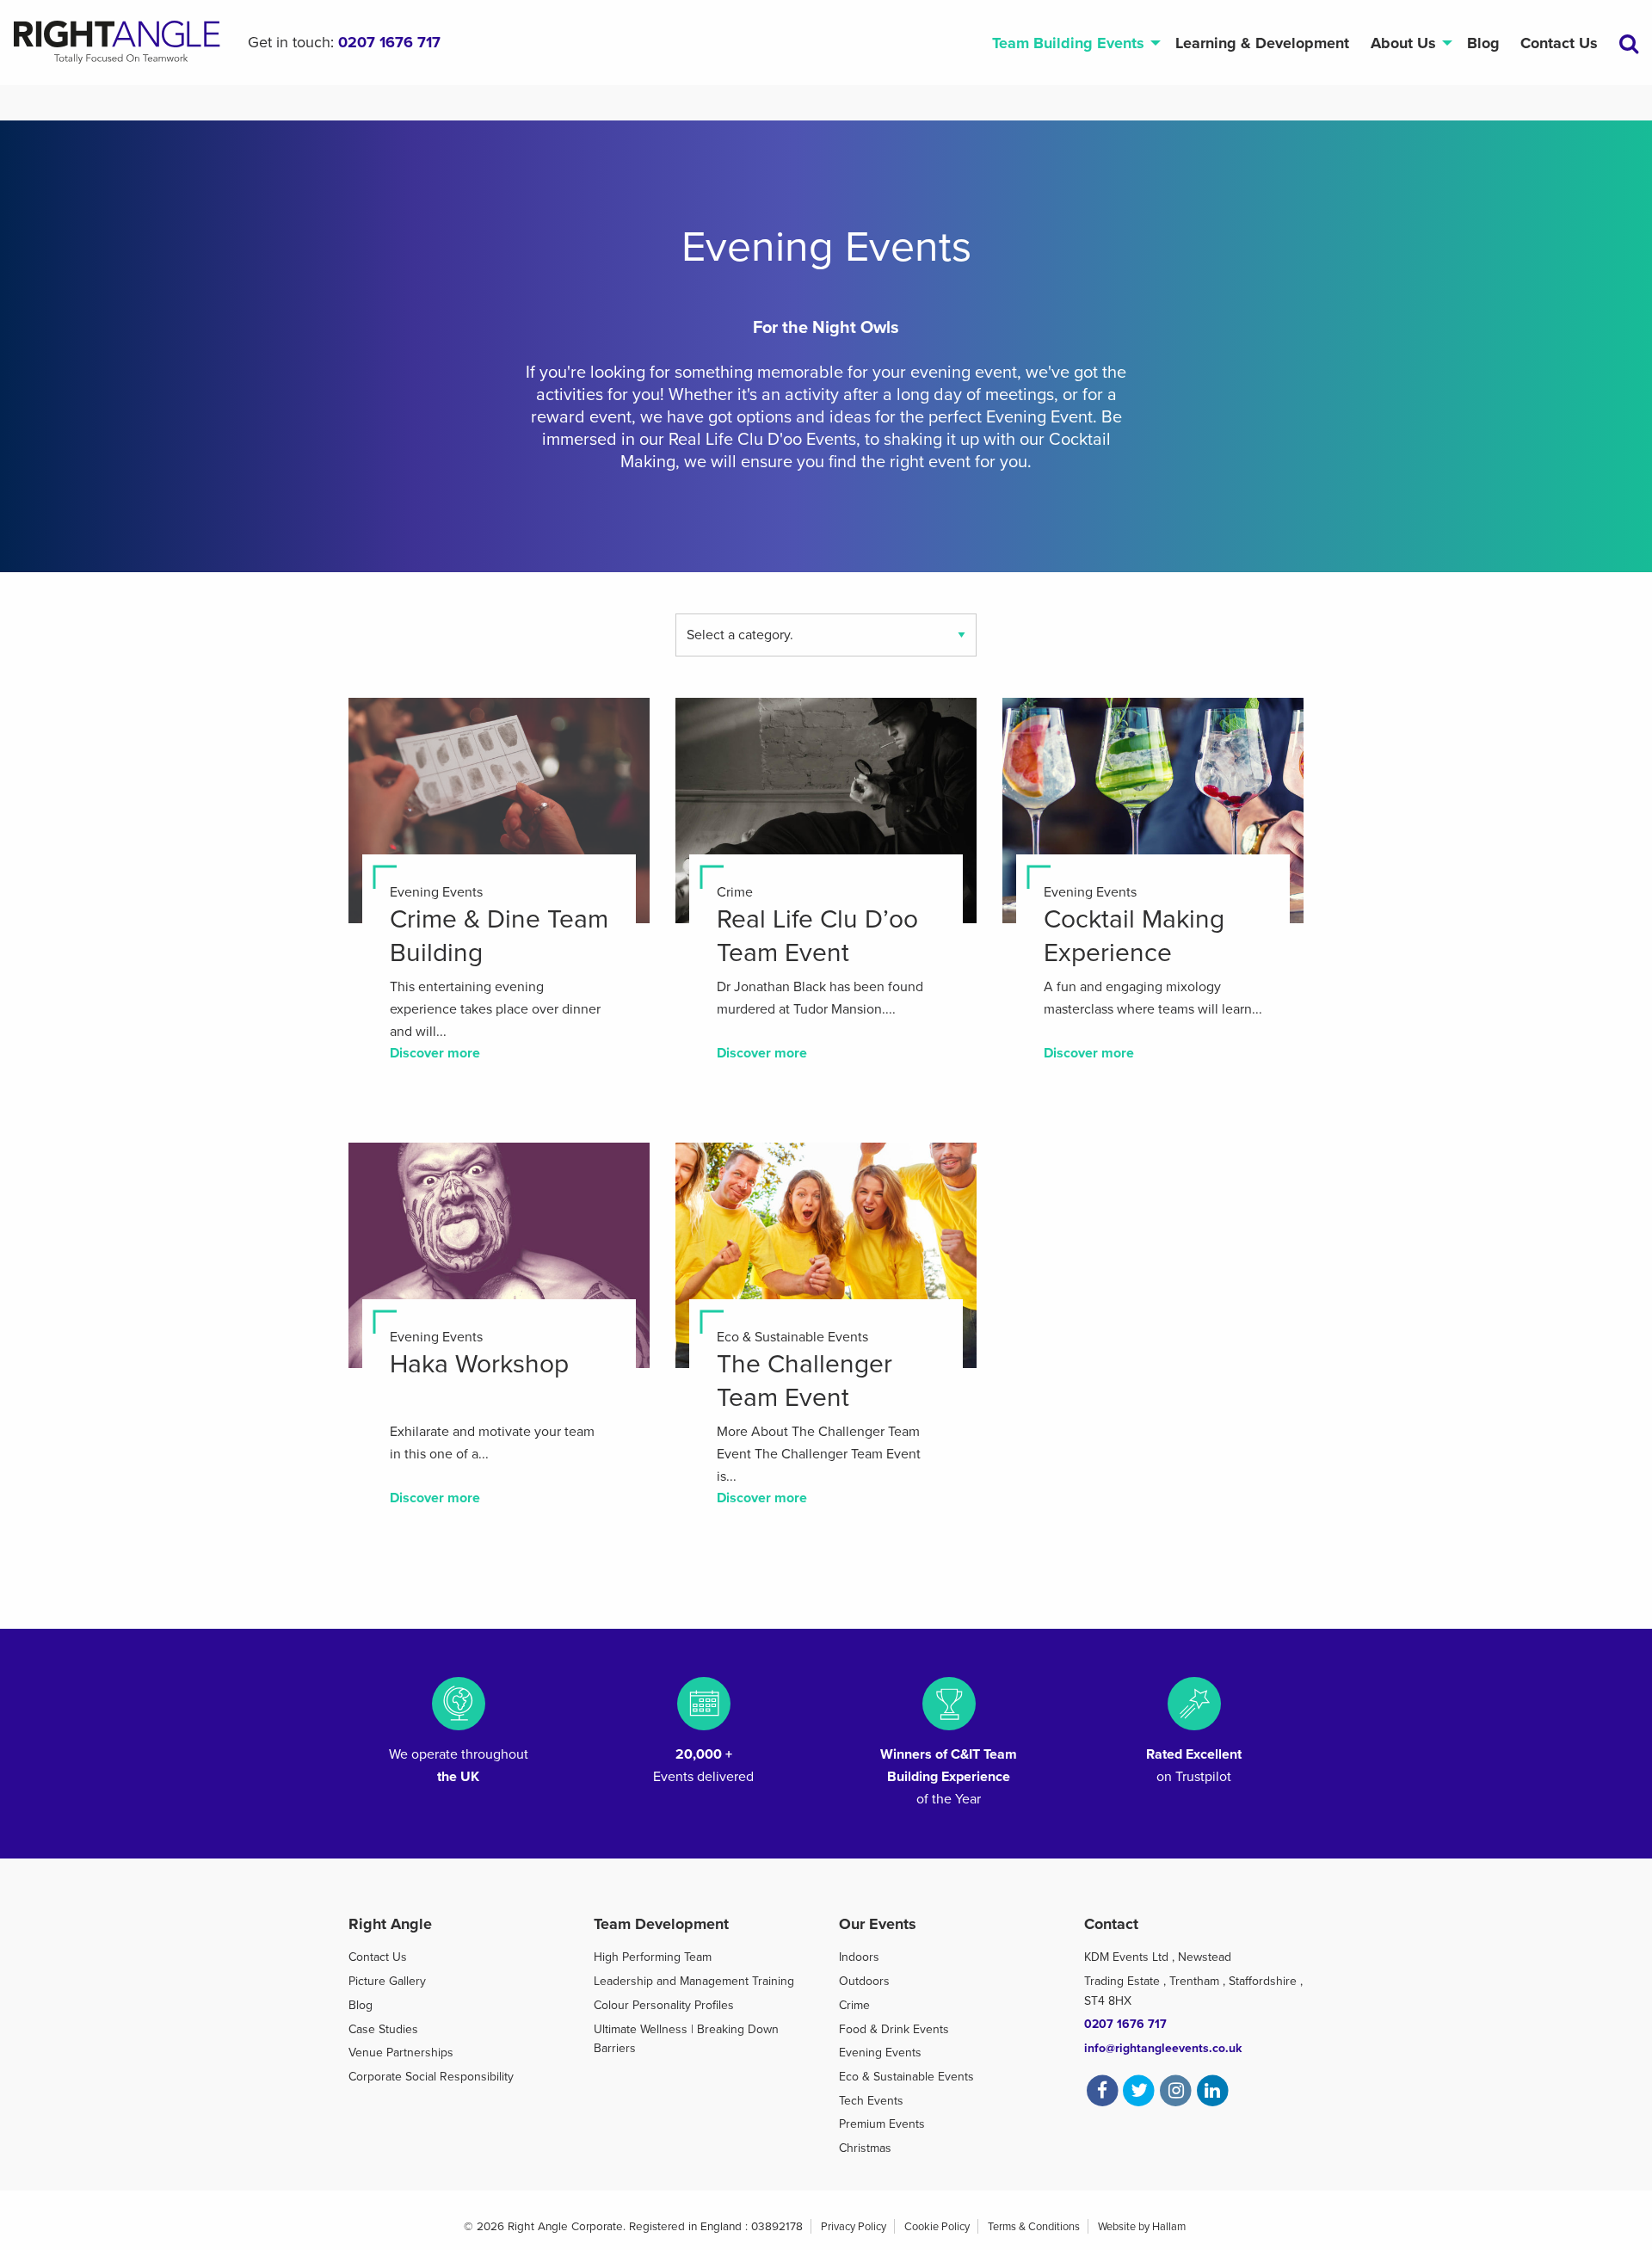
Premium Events (882, 2124)
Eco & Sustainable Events (906, 2077)
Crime (854, 2005)
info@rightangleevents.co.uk (1163, 2048)
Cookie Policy (937, 2227)
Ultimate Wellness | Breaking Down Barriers (686, 2039)
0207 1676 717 (389, 42)
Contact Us (1559, 43)
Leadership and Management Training (694, 1981)
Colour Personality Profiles (664, 2005)
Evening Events (880, 2053)
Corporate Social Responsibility (431, 2077)
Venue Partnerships (401, 2053)
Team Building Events (1068, 43)
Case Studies (383, 2029)
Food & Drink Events (894, 2029)
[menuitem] (1073, 43)
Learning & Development (1262, 43)
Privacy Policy (854, 2227)
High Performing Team (653, 1957)
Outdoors (864, 1981)
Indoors (859, 1957)
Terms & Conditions (1034, 2227)
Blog (1483, 43)
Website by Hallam (1142, 2227)
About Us (1403, 43)
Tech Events (871, 2101)
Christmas (865, 2148)
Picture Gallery (387, 1981)
